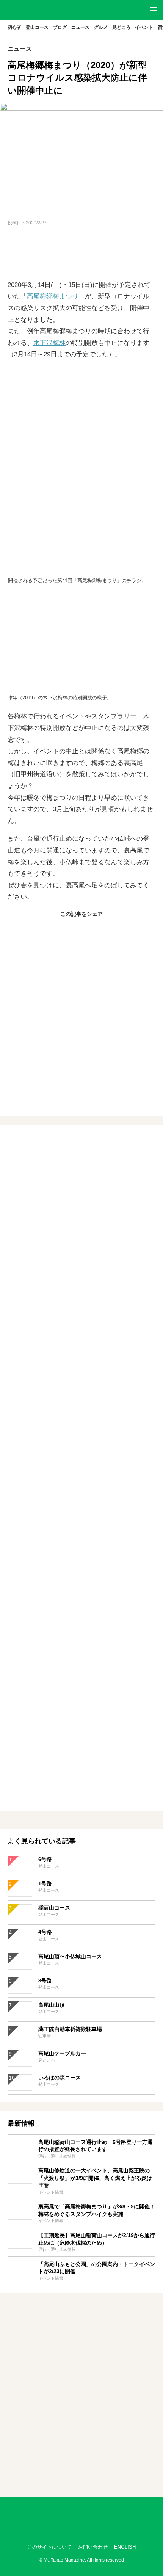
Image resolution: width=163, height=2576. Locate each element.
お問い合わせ (93, 2547)
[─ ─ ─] (154, 10)
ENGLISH (125, 2547)
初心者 (14, 27)
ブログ (60, 27)
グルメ (101, 27)
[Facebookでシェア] (63, 930)
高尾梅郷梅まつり (53, 296)
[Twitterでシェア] (81, 930)
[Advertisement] (81, 254)
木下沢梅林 (49, 343)
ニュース (80, 27)
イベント (144, 27)
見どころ (121, 27)
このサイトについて (49, 2547)
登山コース (37, 27)
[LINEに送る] (100, 930)
